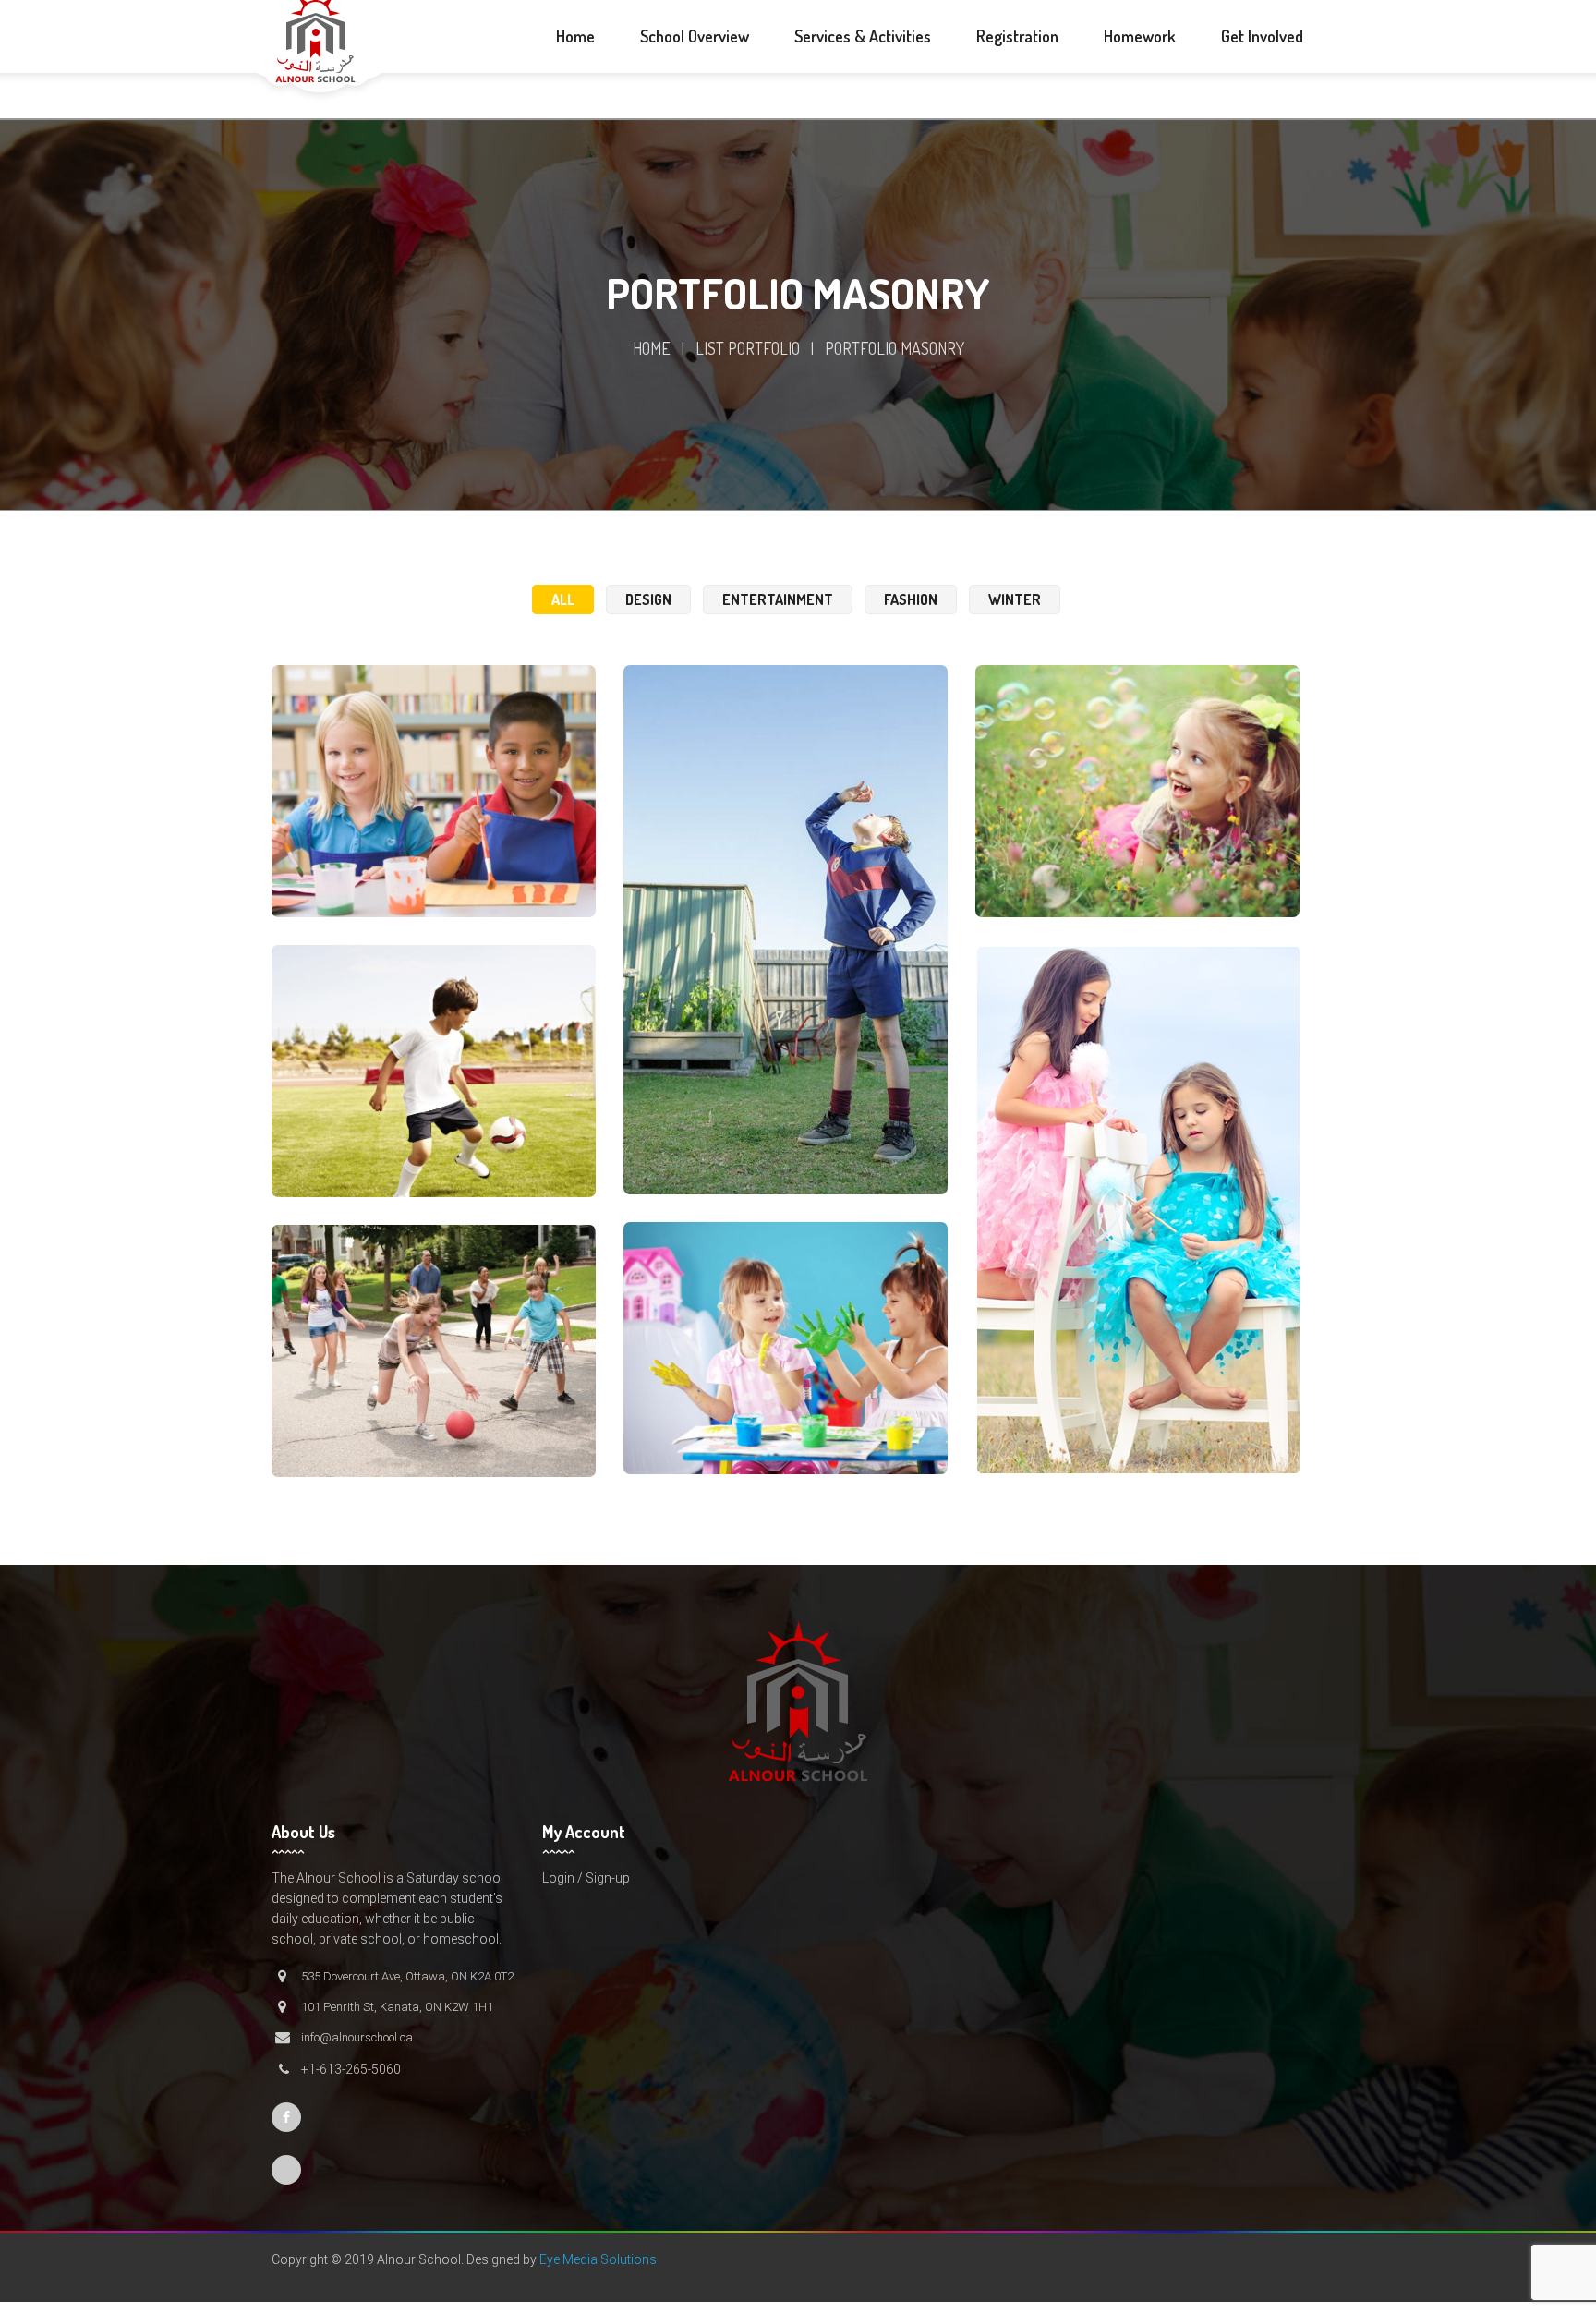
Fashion (911, 599)
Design (648, 599)
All (563, 599)
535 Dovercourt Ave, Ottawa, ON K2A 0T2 (407, 1976)
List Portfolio (748, 348)
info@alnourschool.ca (357, 2037)
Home (652, 348)
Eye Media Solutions (598, 2259)
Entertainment (778, 599)
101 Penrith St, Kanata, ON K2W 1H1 (397, 2007)
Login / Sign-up (586, 1878)
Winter (1015, 599)
